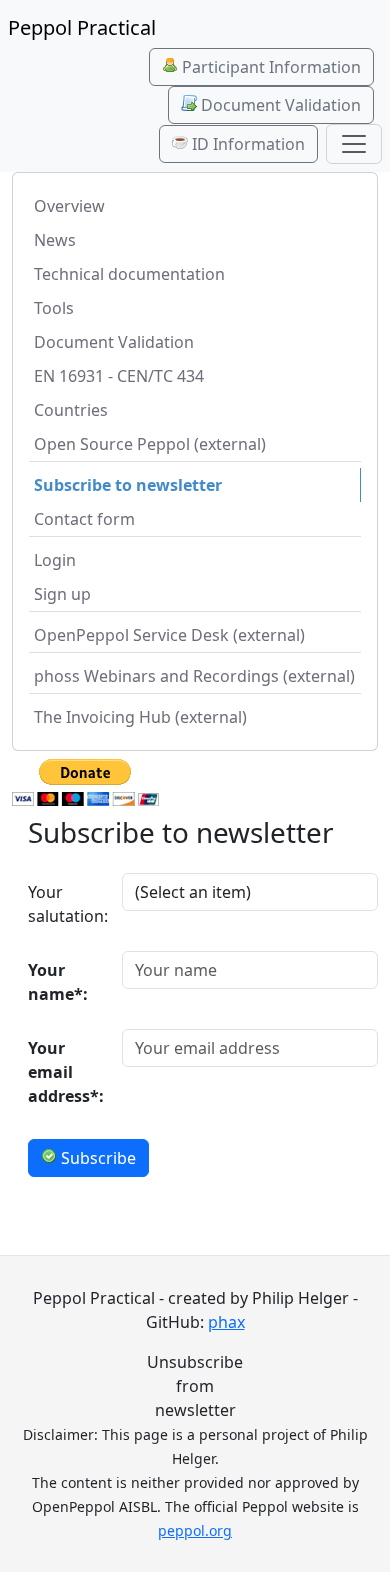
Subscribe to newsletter (128, 485)
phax (226, 1322)
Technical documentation (129, 274)
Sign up (62, 594)
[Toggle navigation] (354, 144)
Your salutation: (68, 904)
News (55, 240)
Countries (71, 410)
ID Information (246, 144)
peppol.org (195, 1530)
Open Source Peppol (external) (150, 444)
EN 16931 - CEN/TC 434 (119, 376)
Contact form (84, 519)
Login (55, 560)
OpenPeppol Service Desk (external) (169, 635)
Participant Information (269, 67)
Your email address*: (66, 1072)
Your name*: (58, 982)
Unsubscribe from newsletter (195, 1386)
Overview (69, 206)
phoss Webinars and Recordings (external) (194, 676)
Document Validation (279, 105)
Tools (54, 308)
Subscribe (96, 1158)
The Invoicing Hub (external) (140, 717)
